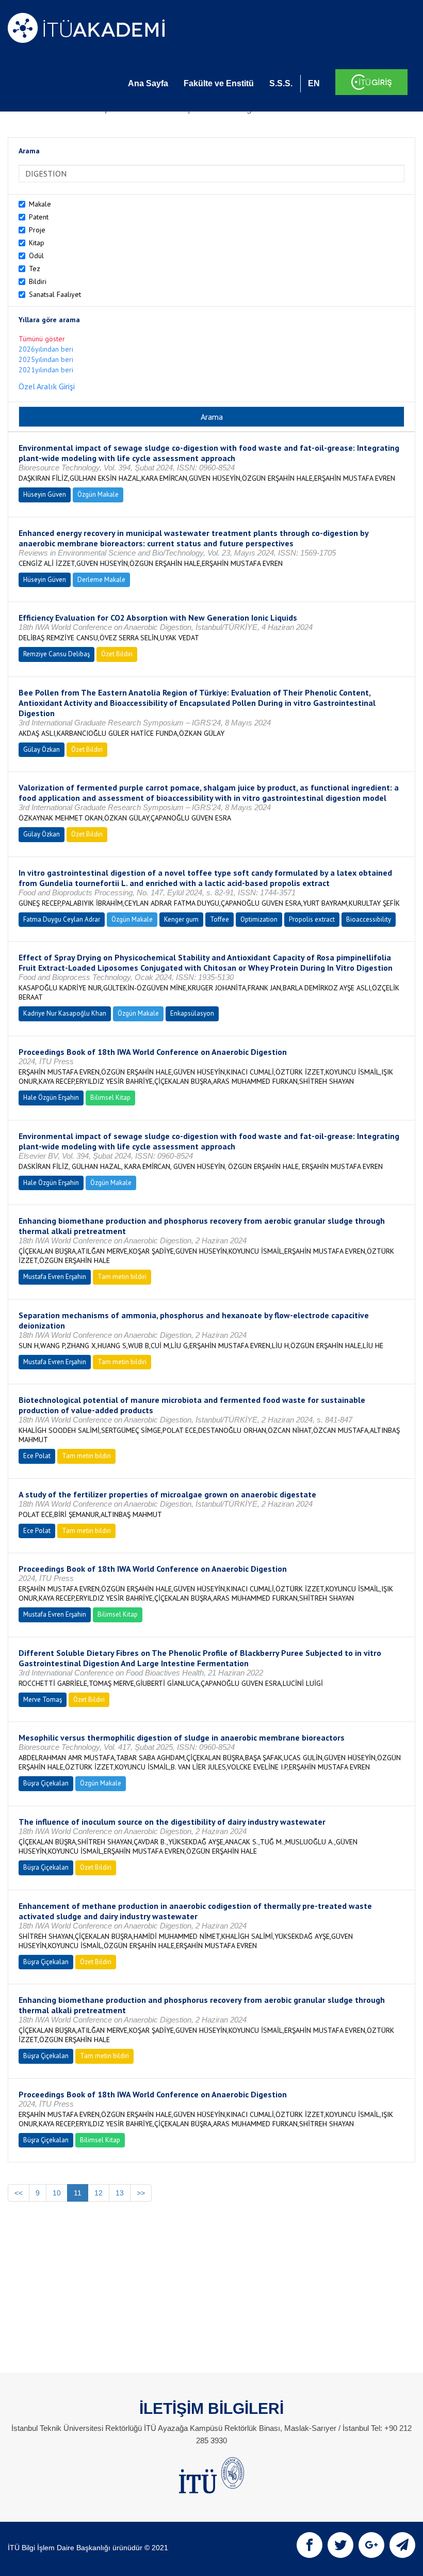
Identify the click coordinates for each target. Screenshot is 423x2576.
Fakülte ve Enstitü (219, 83)
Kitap (37, 243)
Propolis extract (312, 919)
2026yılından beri (46, 349)
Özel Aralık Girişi (47, 386)
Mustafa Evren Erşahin (55, 1277)
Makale (40, 204)
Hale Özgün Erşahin (51, 1097)
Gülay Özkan (42, 749)
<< (19, 2193)
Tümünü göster (42, 339)
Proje (37, 230)
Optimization (259, 919)
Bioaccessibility (369, 919)
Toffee (219, 919)
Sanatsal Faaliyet (55, 294)
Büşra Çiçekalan (46, 1783)
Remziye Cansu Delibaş (56, 654)
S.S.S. (281, 83)
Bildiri (38, 281)
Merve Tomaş (43, 1700)
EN (314, 83)
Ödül (36, 256)
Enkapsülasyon (192, 1013)
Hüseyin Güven (45, 494)
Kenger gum (181, 919)
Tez (35, 268)
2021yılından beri (46, 370)
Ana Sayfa (148, 83)
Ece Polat (37, 1456)
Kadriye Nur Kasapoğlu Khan (65, 1013)
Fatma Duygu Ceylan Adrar (62, 919)
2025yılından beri (46, 359)
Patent (39, 217)
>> (141, 2193)
